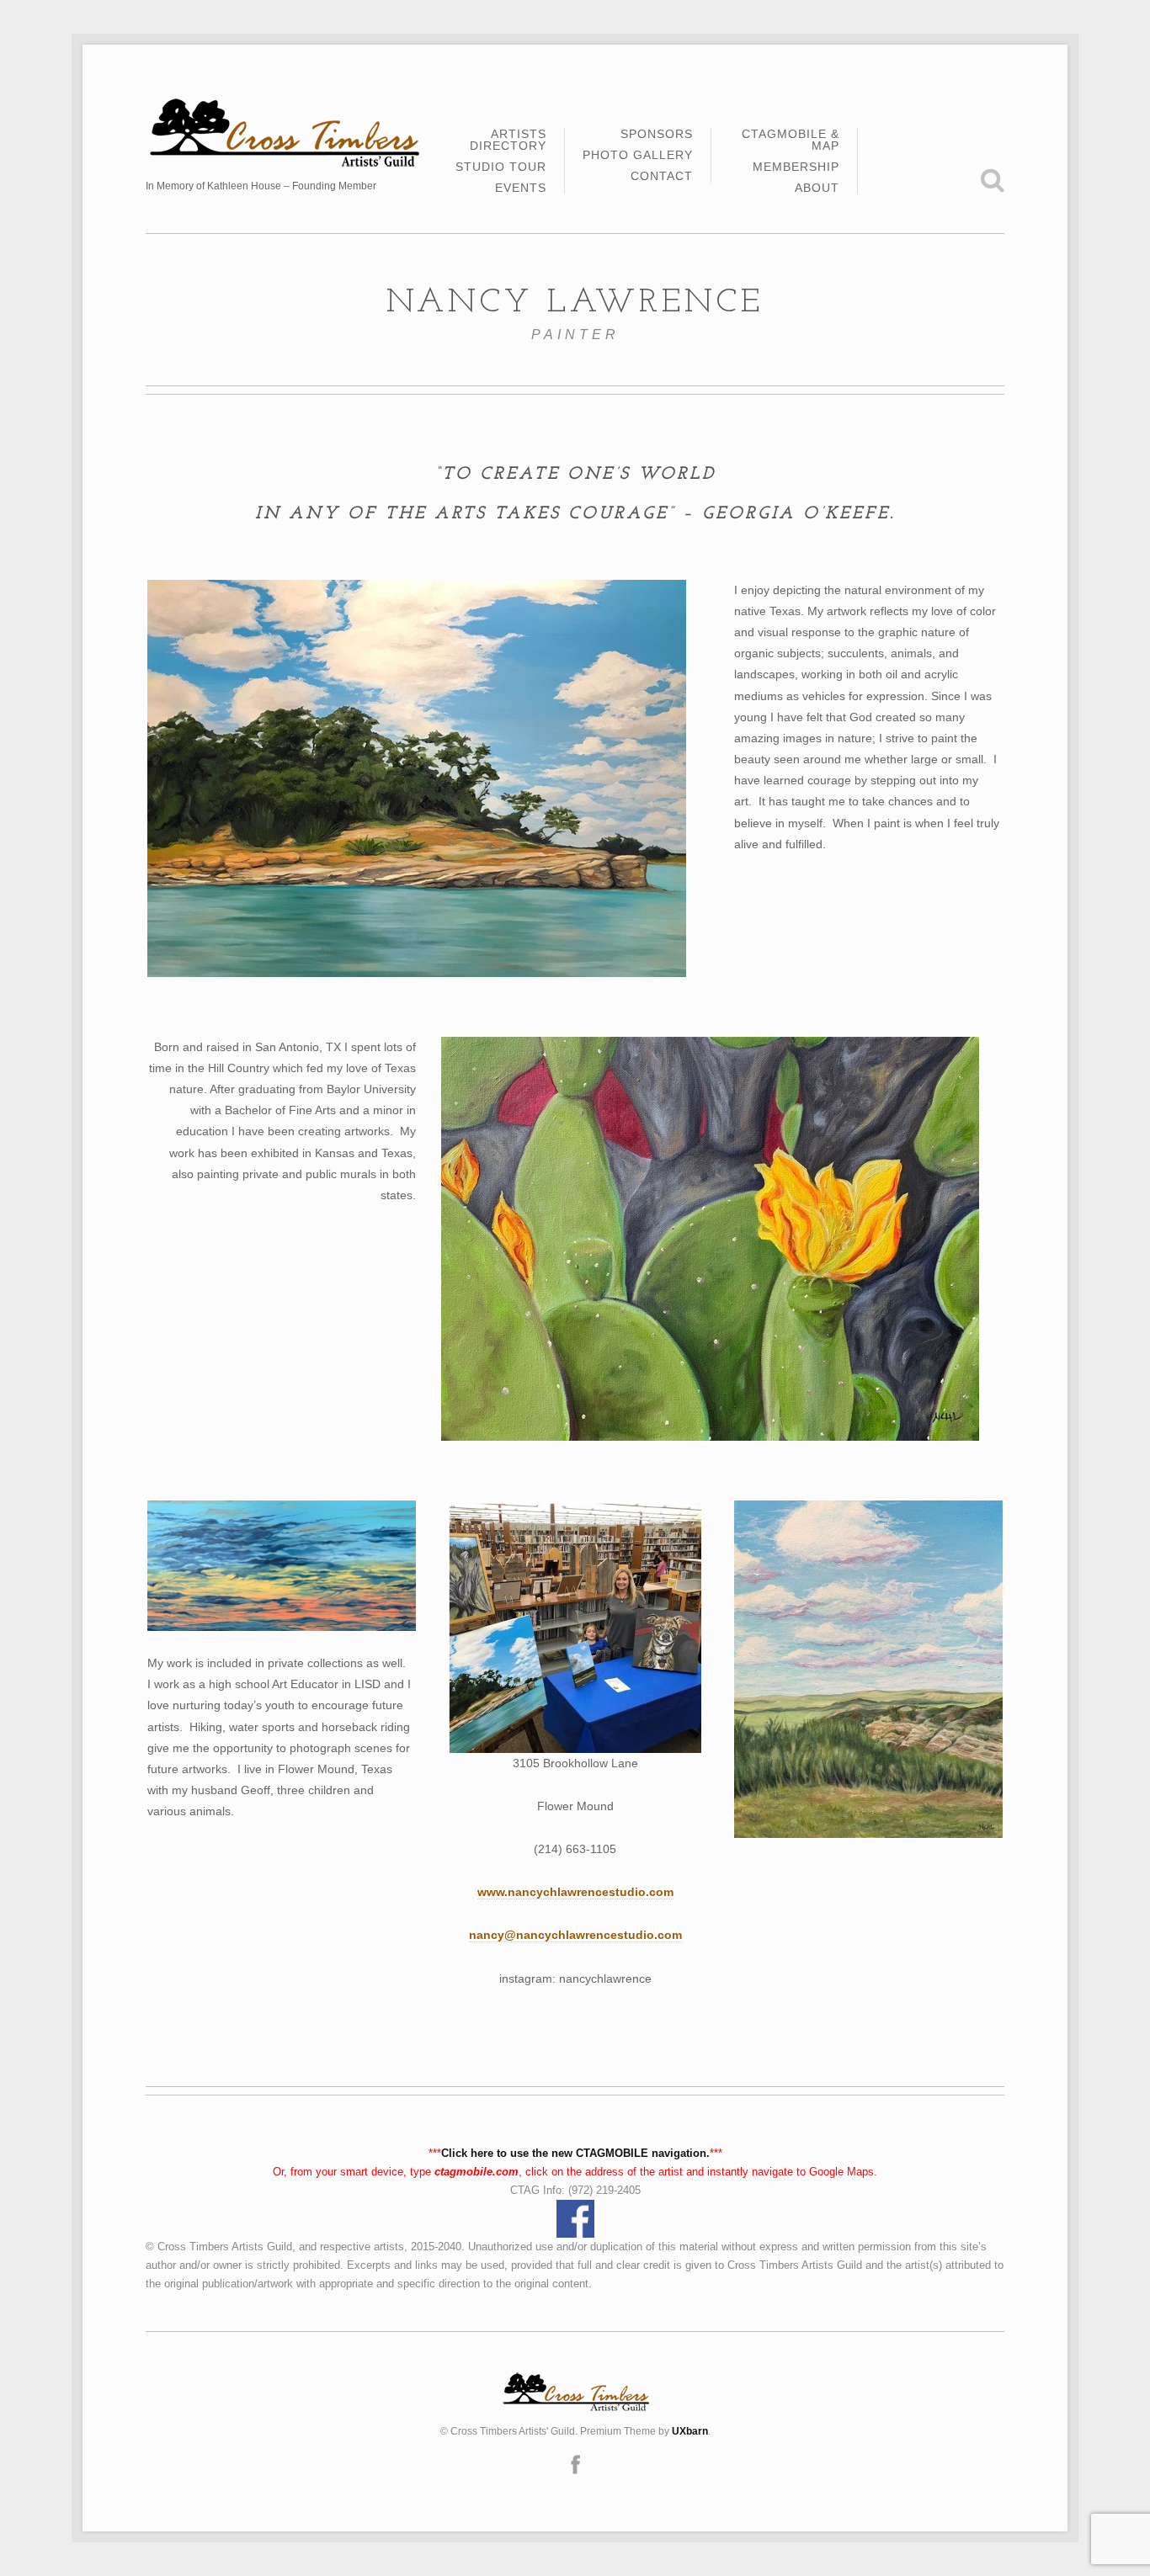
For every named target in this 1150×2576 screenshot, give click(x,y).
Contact (662, 176)
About (817, 188)
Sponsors (657, 134)
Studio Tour (501, 167)
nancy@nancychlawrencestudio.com (575, 1935)
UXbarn (690, 2431)
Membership (796, 167)
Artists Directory (508, 140)
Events (521, 188)
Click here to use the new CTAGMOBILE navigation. (575, 2153)
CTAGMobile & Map (791, 140)
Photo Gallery (638, 155)
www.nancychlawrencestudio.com (575, 1892)
